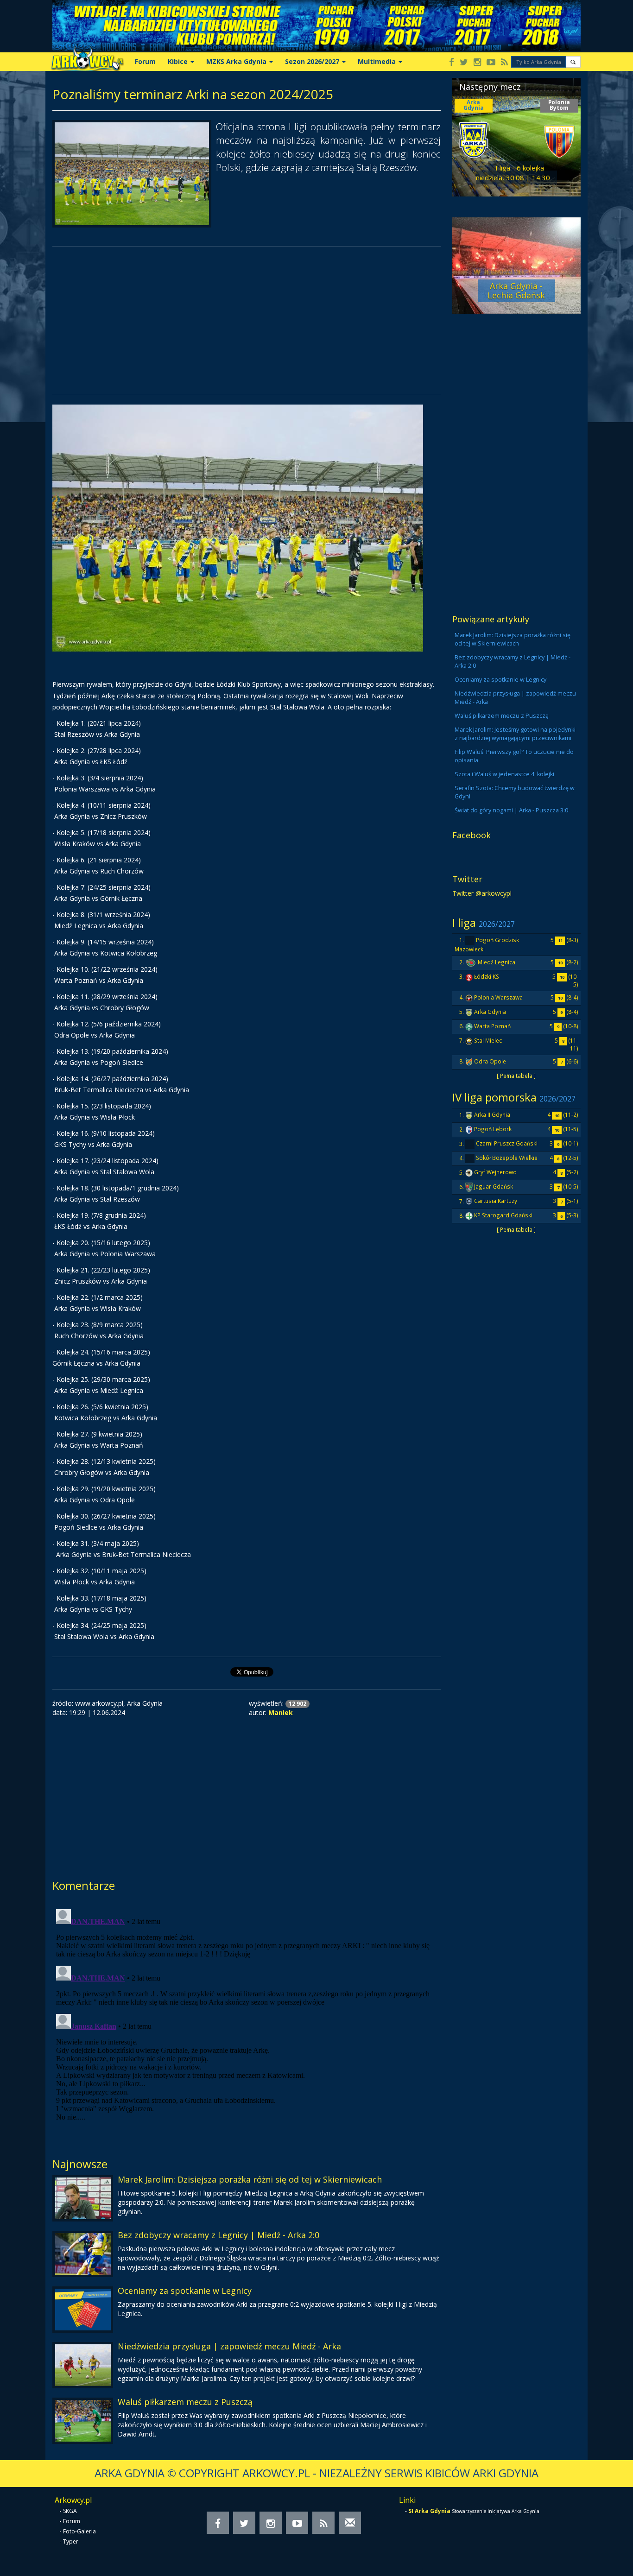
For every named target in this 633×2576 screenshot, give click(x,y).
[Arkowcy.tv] (491, 63)
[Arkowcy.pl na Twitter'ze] (464, 63)
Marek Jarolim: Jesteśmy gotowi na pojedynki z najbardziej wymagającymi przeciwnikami (515, 734)
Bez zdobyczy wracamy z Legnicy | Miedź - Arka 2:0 (218, 2235)
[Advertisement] (247, 321)
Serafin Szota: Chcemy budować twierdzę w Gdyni (515, 792)
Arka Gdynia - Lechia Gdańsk (516, 291)
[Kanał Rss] (504, 63)
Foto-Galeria (79, 2531)
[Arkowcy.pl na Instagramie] (477, 63)
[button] (573, 62)
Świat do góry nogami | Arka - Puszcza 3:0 (511, 810)
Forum (145, 61)
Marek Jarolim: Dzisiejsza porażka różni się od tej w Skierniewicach (250, 2179)
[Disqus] (247, 2021)
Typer (71, 2541)
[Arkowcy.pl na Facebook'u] (452, 63)
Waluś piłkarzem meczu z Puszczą (185, 2402)
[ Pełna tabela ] (516, 1076)
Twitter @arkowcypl (482, 893)
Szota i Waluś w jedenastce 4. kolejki (504, 774)
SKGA (70, 2511)
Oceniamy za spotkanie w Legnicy (185, 2291)
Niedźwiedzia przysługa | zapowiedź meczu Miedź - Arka (229, 2346)
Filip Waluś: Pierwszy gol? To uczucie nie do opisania (514, 756)
